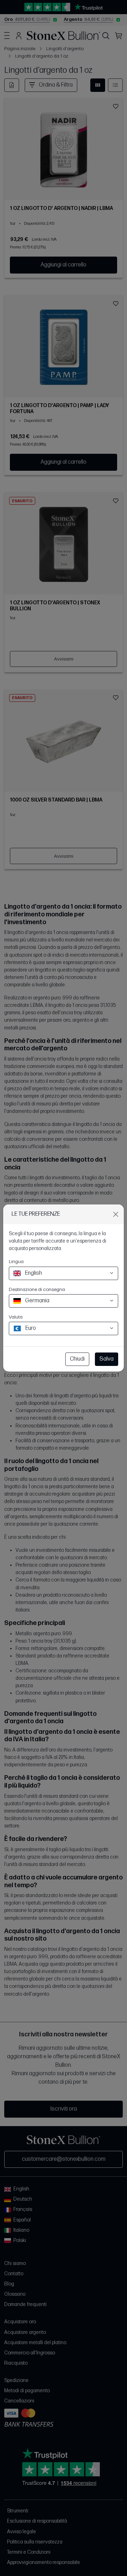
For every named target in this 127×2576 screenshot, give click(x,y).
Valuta (16, 1317)
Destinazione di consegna (37, 1289)
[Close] (116, 1214)
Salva (107, 1359)
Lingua (16, 1261)
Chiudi (77, 1359)
